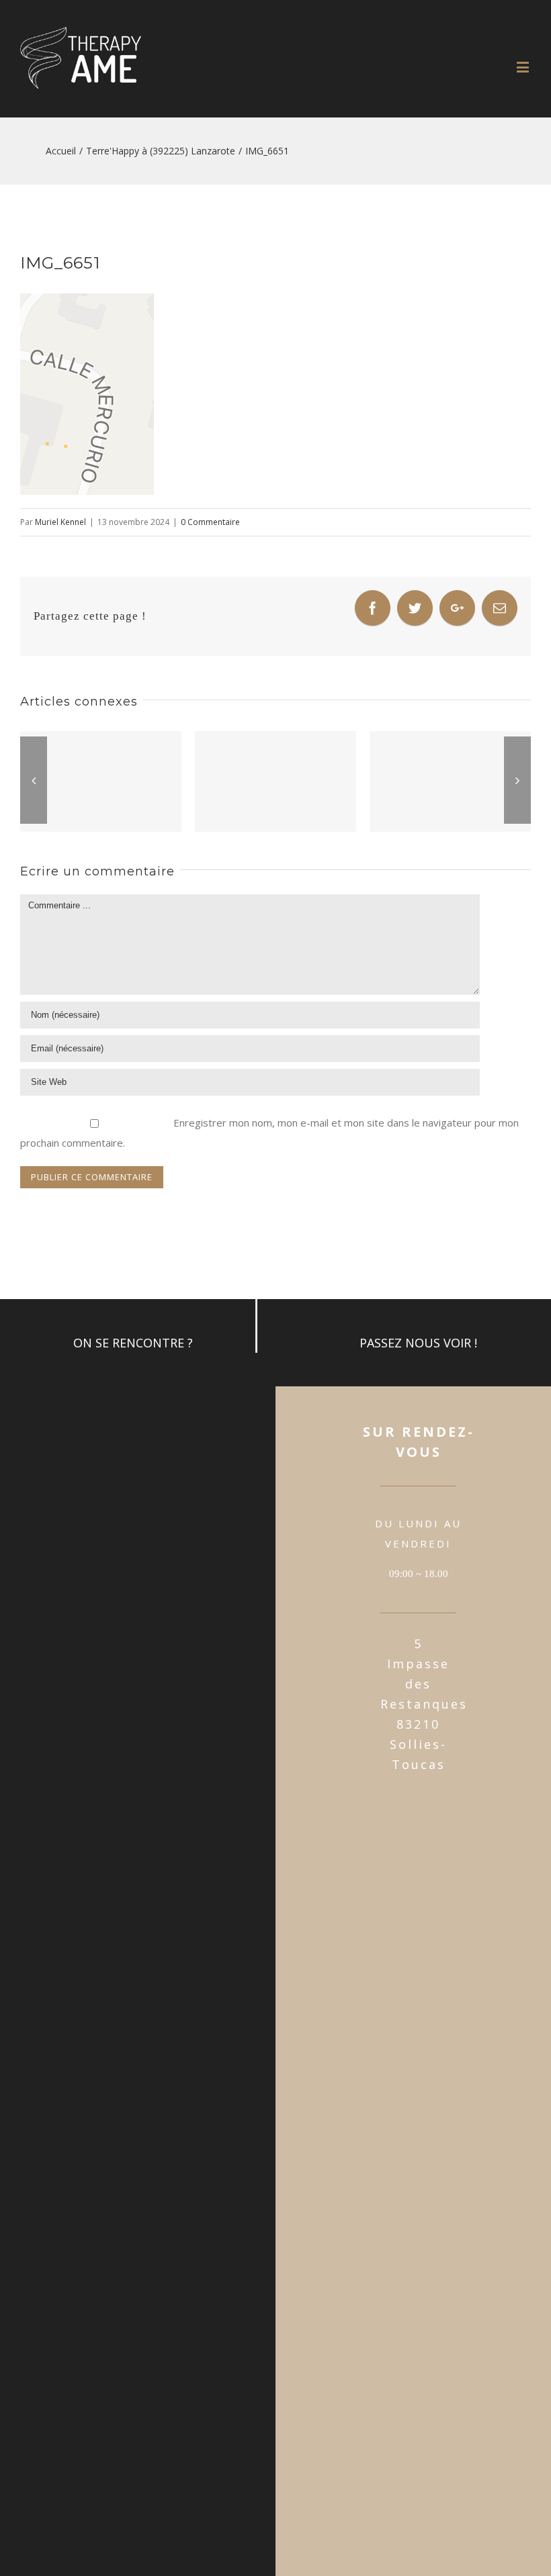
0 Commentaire (210, 522)
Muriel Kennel (60, 522)
